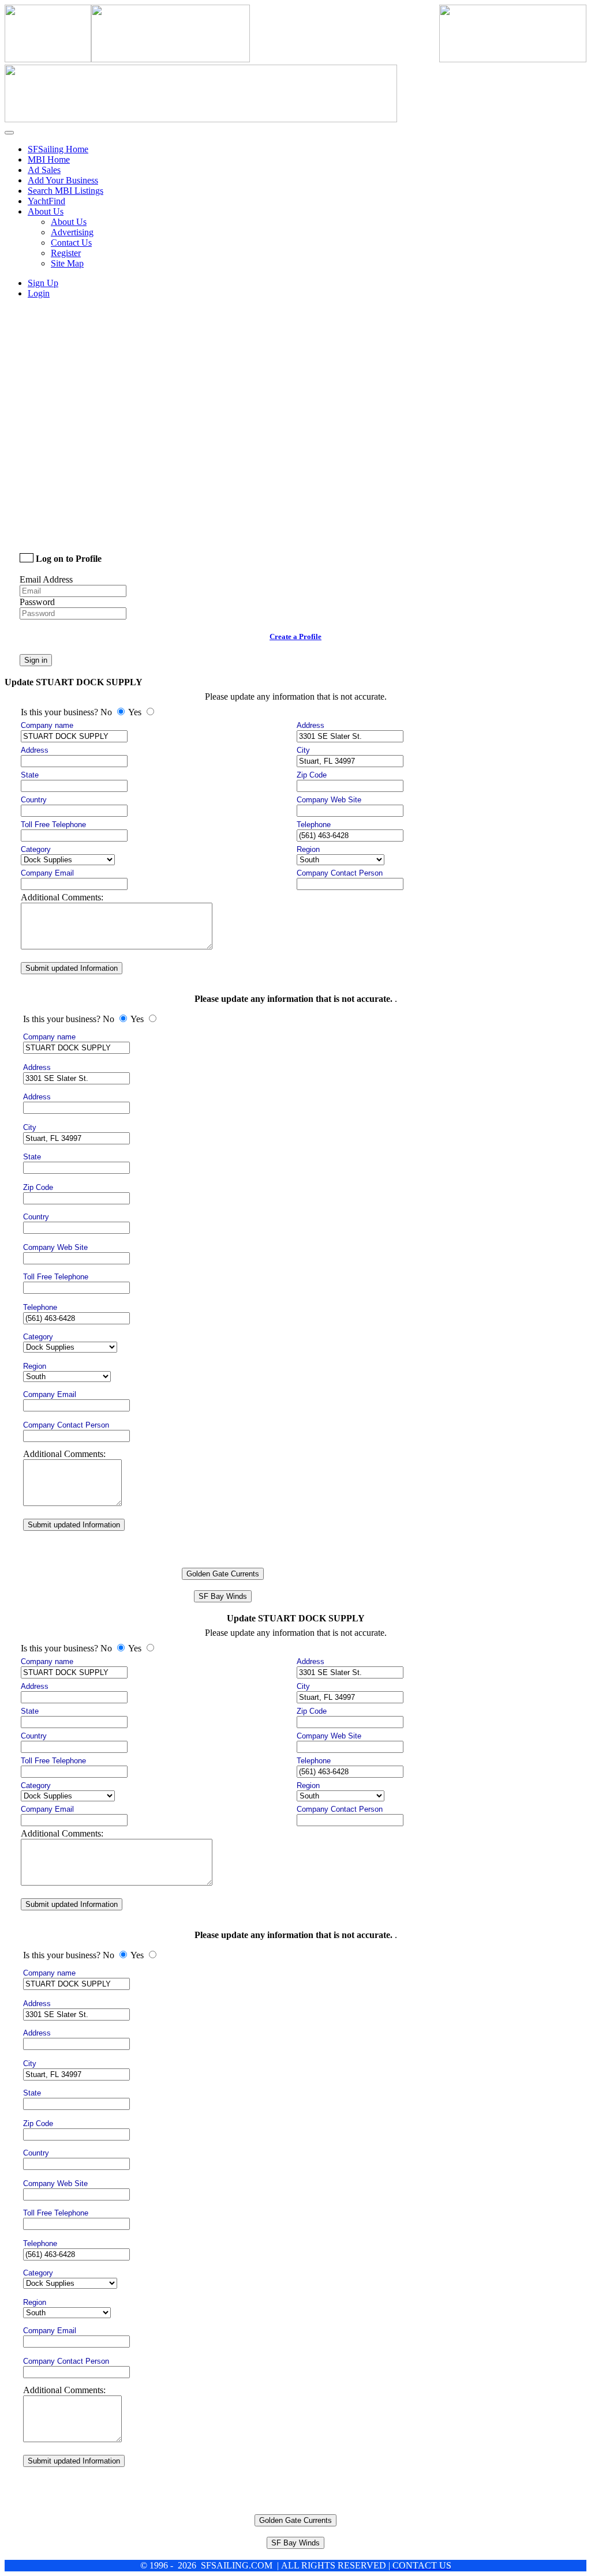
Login (39, 293)
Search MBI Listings (66, 191)
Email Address (46, 579)
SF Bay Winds (223, 1596)
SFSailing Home (58, 149)
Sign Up (43, 283)
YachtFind (46, 201)
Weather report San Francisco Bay (100, 526)
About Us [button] (46, 211)
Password (37, 602)
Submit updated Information (72, 968)
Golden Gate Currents (223, 1574)
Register (66, 253)
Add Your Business (63, 180)
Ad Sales (44, 170)
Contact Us (71, 243)
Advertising (72, 232)
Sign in (36, 660)
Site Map (67, 263)
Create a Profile (295, 637)
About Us (69, 222)
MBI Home (49, 159)
